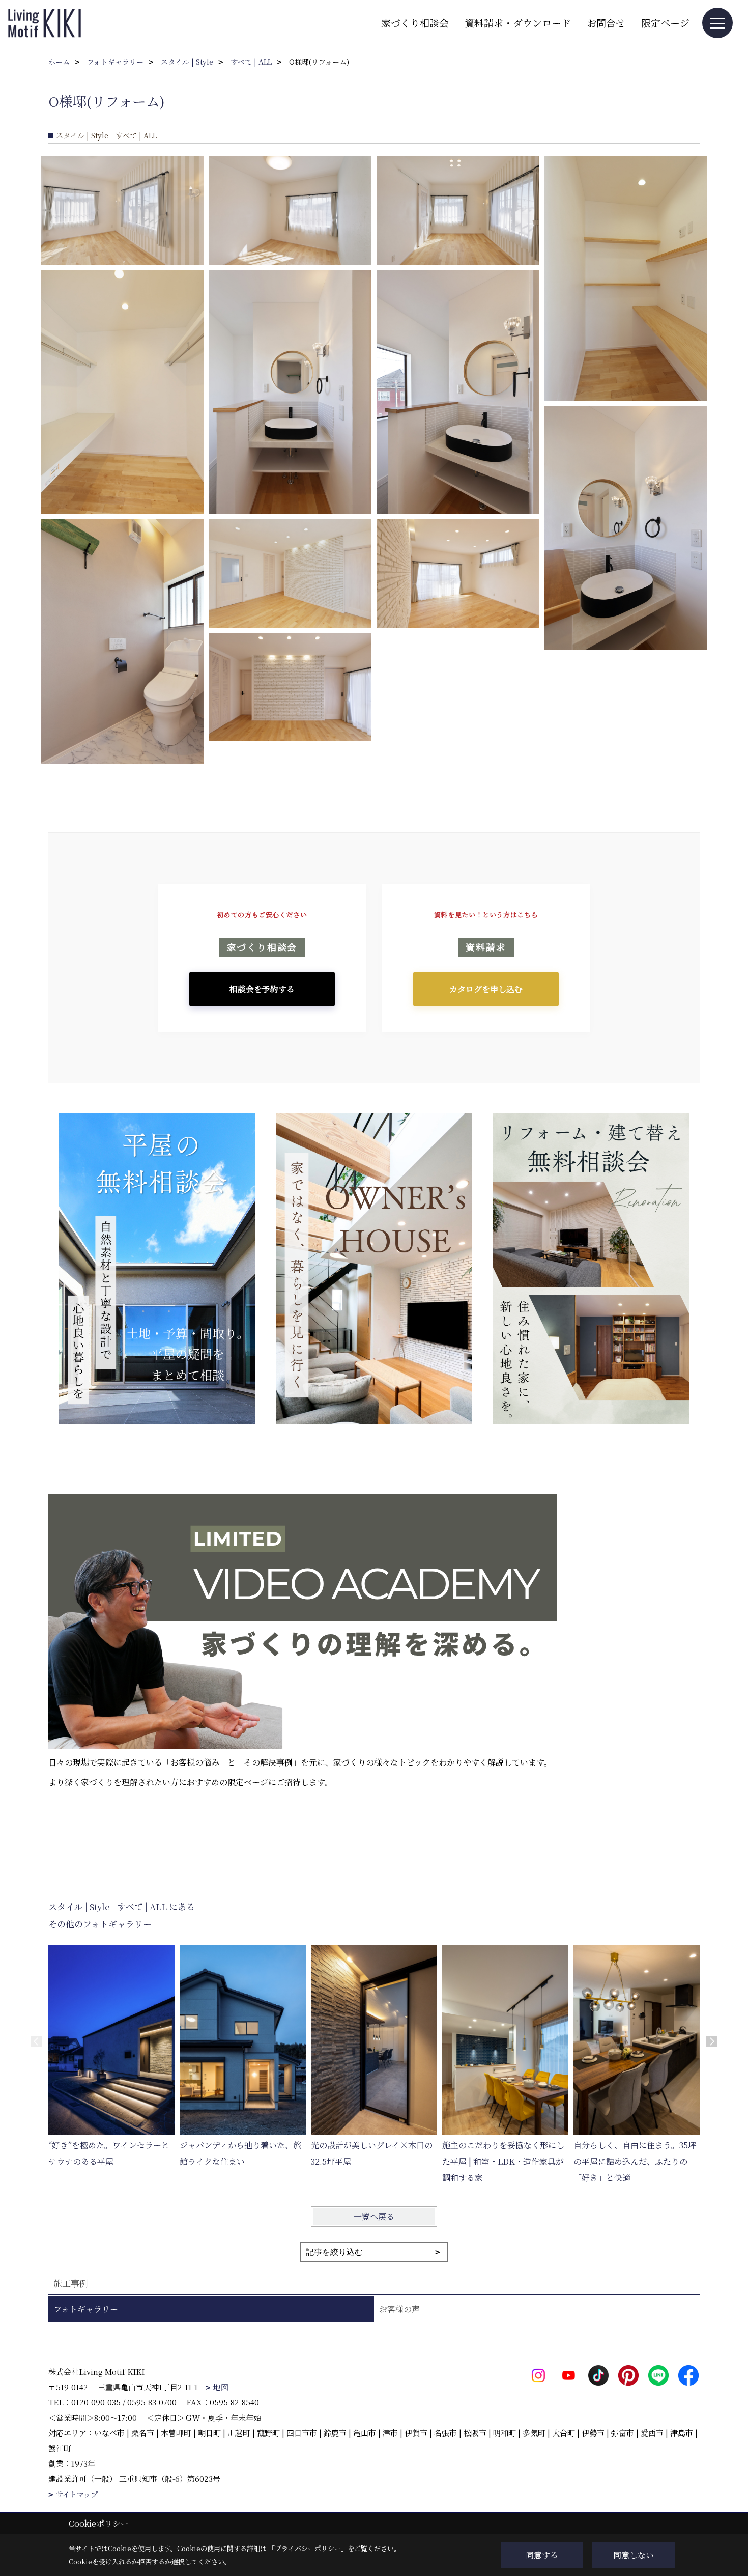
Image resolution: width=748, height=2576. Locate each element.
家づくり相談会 (415, 23)
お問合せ (606, 23)
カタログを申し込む (486, 989)
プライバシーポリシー (308, 2548)
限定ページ (665, 23)
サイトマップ (77, 2494)
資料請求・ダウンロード (518, 23)
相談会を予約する (262, 989)
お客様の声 (399, 2309)
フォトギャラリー (86, 2309)
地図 (221, 2387)
